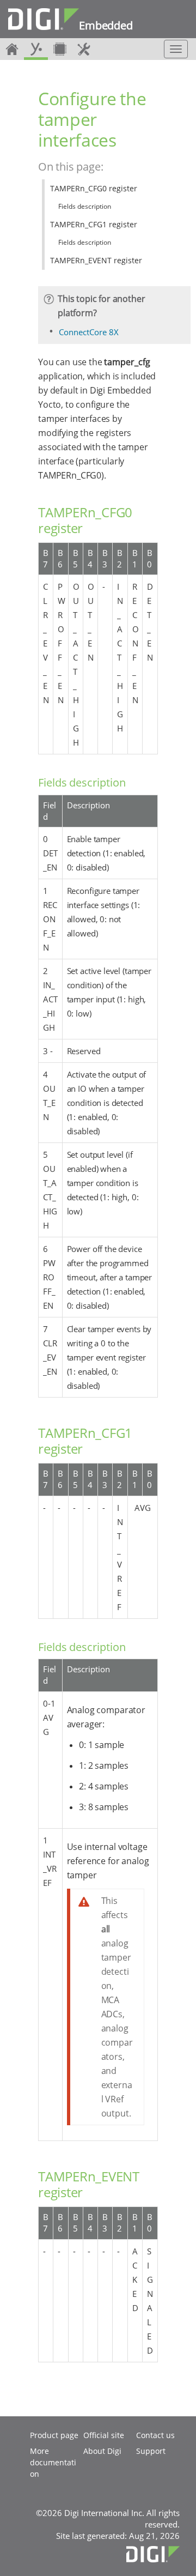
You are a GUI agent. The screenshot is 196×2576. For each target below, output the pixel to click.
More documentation (53, 2462)
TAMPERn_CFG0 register (94, 188)
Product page (54, 2435)
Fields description (85, 206)
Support (151, 2451)
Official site (104, 2435)
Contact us (155, 2435)
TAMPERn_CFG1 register (94, 224)
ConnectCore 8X (89, 332)
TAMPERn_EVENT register (96, 260)
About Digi (102, 2451)
